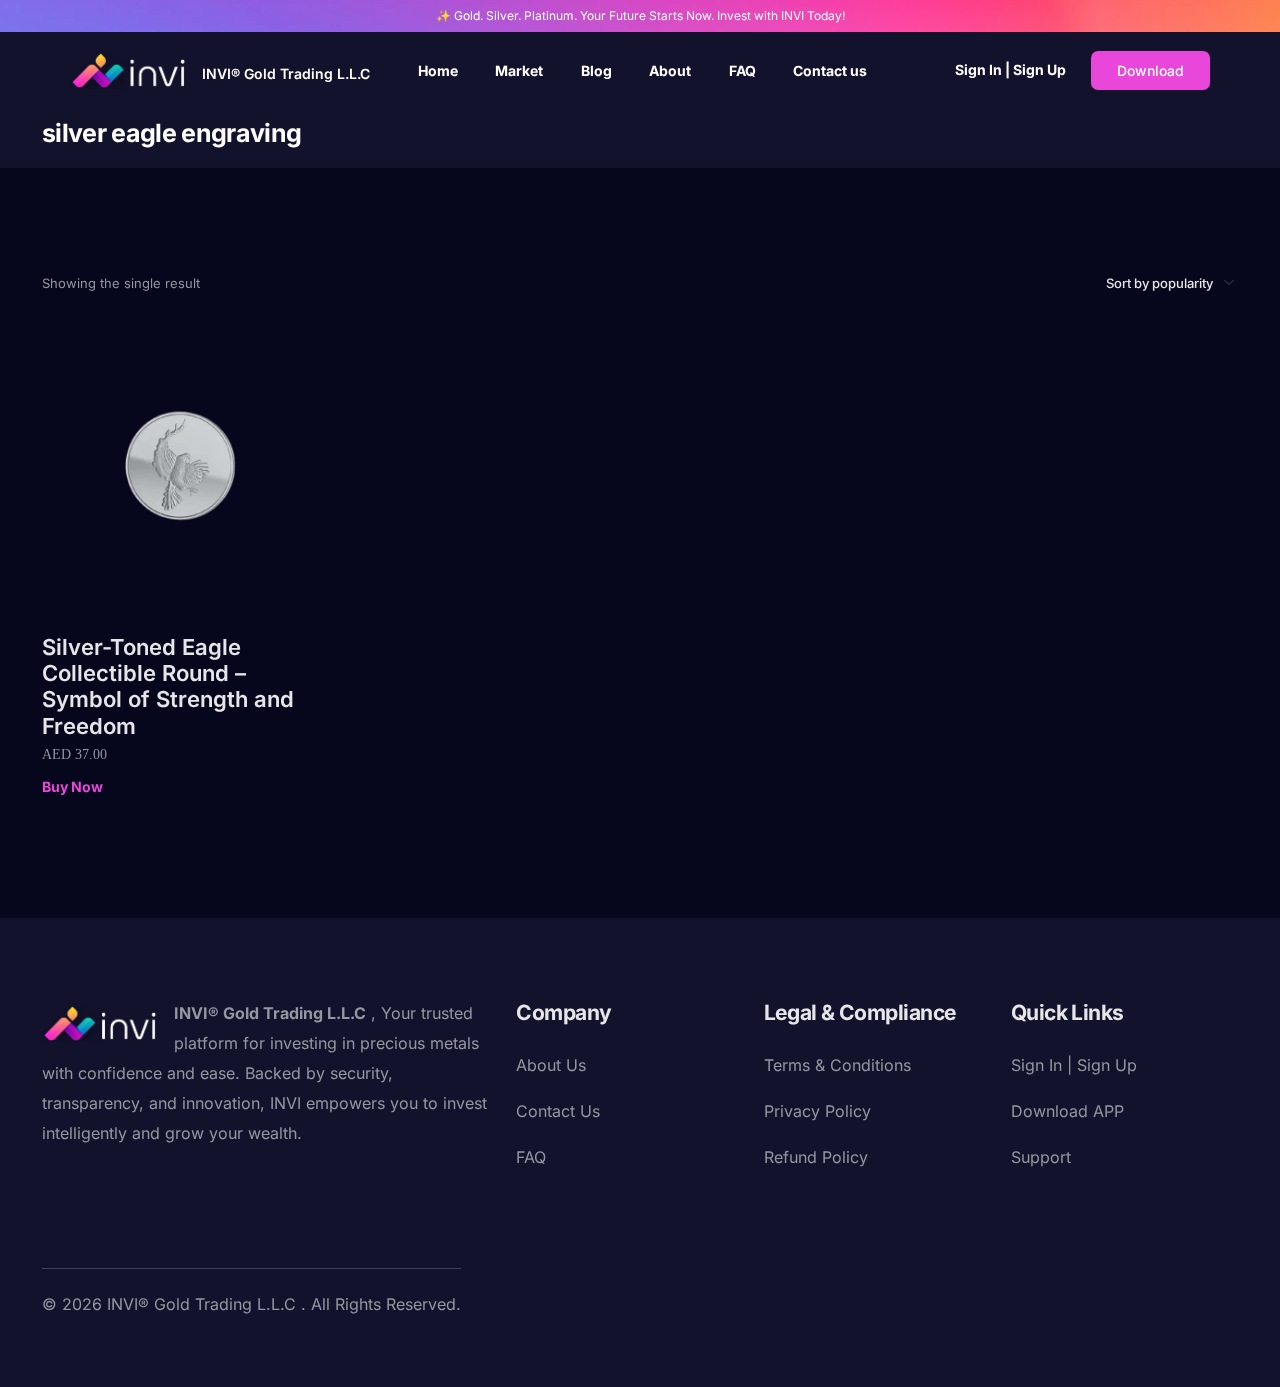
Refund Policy (816, 1157)
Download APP (1067, 1111)
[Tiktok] (250, 1350)
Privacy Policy (817, 1111)
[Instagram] (154, 1350)
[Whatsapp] (282, 1350)
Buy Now (72, 786)
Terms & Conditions (837, 1065)
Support (1041, 1157)
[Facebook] (58, 1350)
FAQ (531, 1157)
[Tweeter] (90, 1350)
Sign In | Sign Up (1010, 69)
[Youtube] (122, 1350)
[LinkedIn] (186, 1350)
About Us (551, 1065)
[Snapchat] (218, 1350)
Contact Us (558, 1111)
